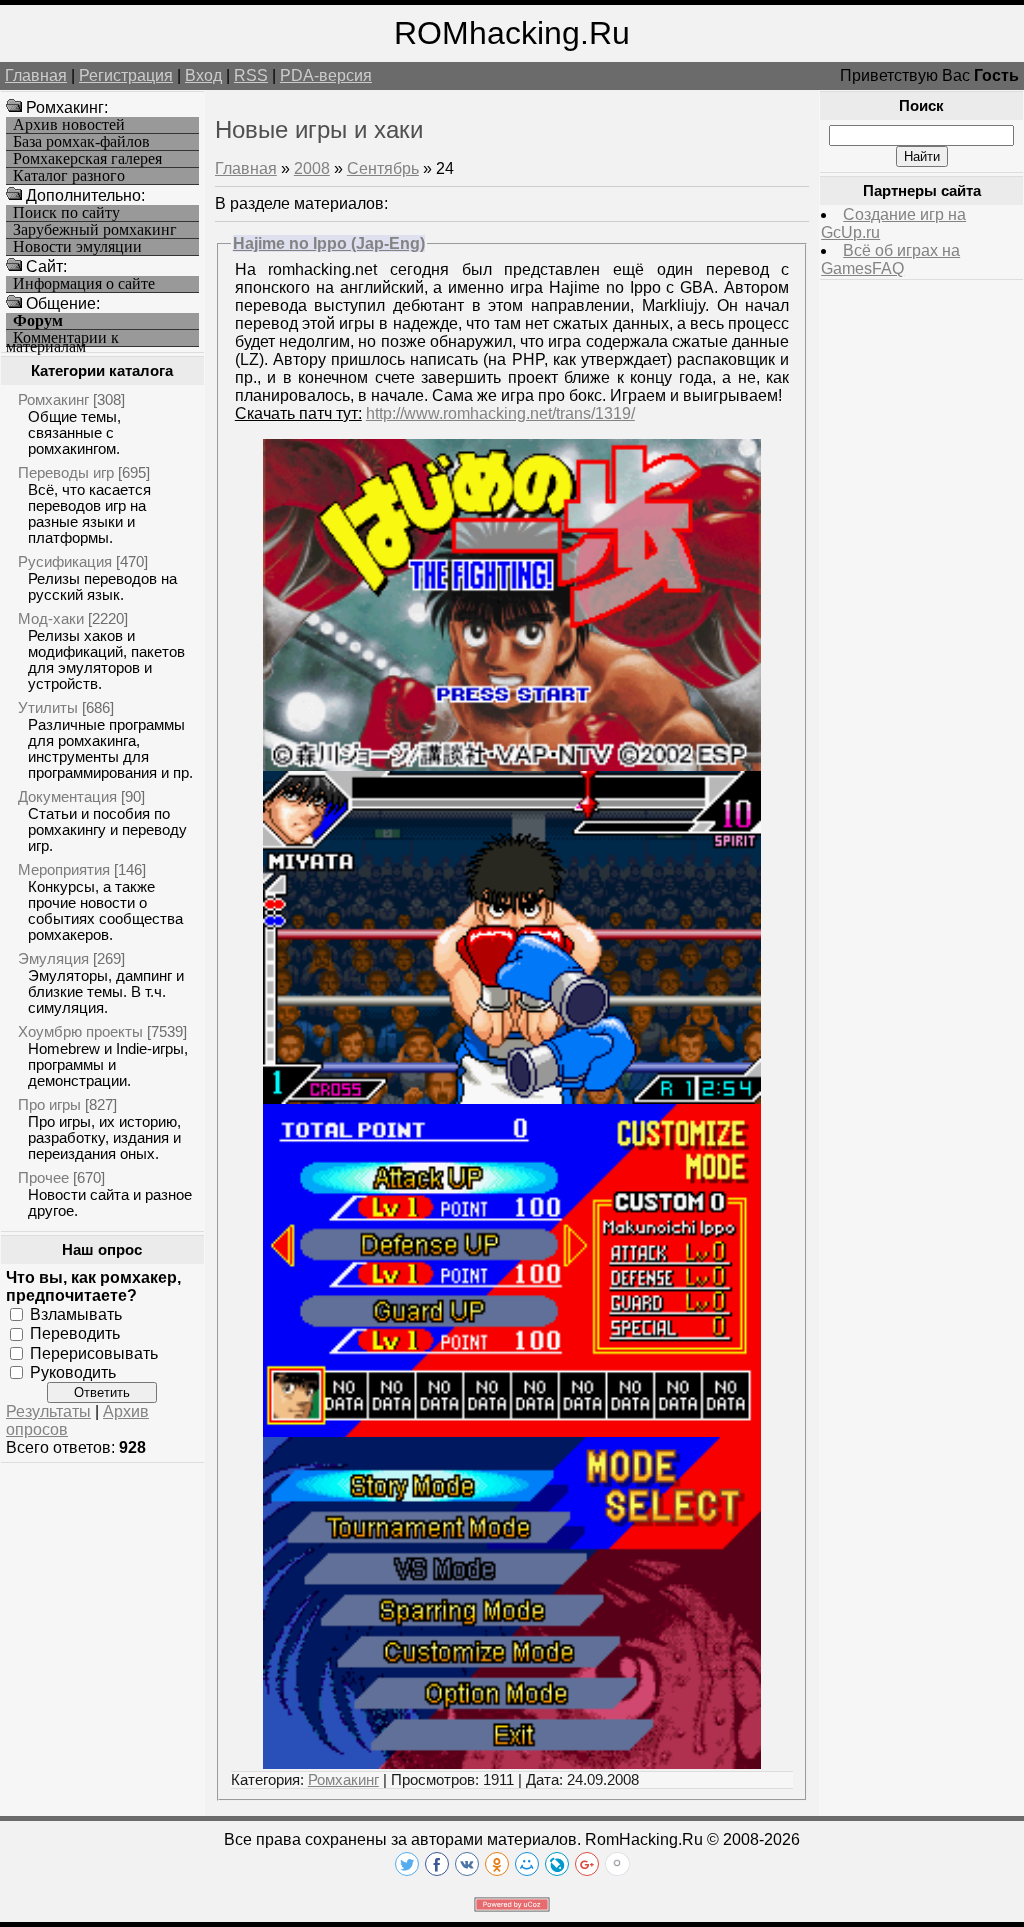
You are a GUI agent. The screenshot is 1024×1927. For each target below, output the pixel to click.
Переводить (75, 1333)
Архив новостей (69, 125)
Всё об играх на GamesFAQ (890, 259)
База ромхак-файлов (81, 142)
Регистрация (126, 75)
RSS (251, 75)
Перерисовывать (94, 1352)
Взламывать (76, 1314)
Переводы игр (66, 472)
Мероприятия (64, 869)
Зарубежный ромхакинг (95, 230)
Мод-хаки (51, 618)
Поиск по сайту (66, 213)
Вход (203, 75)
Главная (36, 75)
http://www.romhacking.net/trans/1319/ (500, 413)
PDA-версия (326, 75)
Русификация (65, 561)
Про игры (49, 1104)
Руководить (73, 1372)
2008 (312, 168)
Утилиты (48, 707)
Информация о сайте (84, 284)
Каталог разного (69, 176)
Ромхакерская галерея (87, 159)
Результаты (48, 1411)
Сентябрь (383, 168)
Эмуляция (53, 958)
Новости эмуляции (77, 247)
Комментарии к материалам (62, 338)
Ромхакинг (53, 399)
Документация (67, 796)
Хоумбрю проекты (80, 1031)
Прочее (43, 1177)
